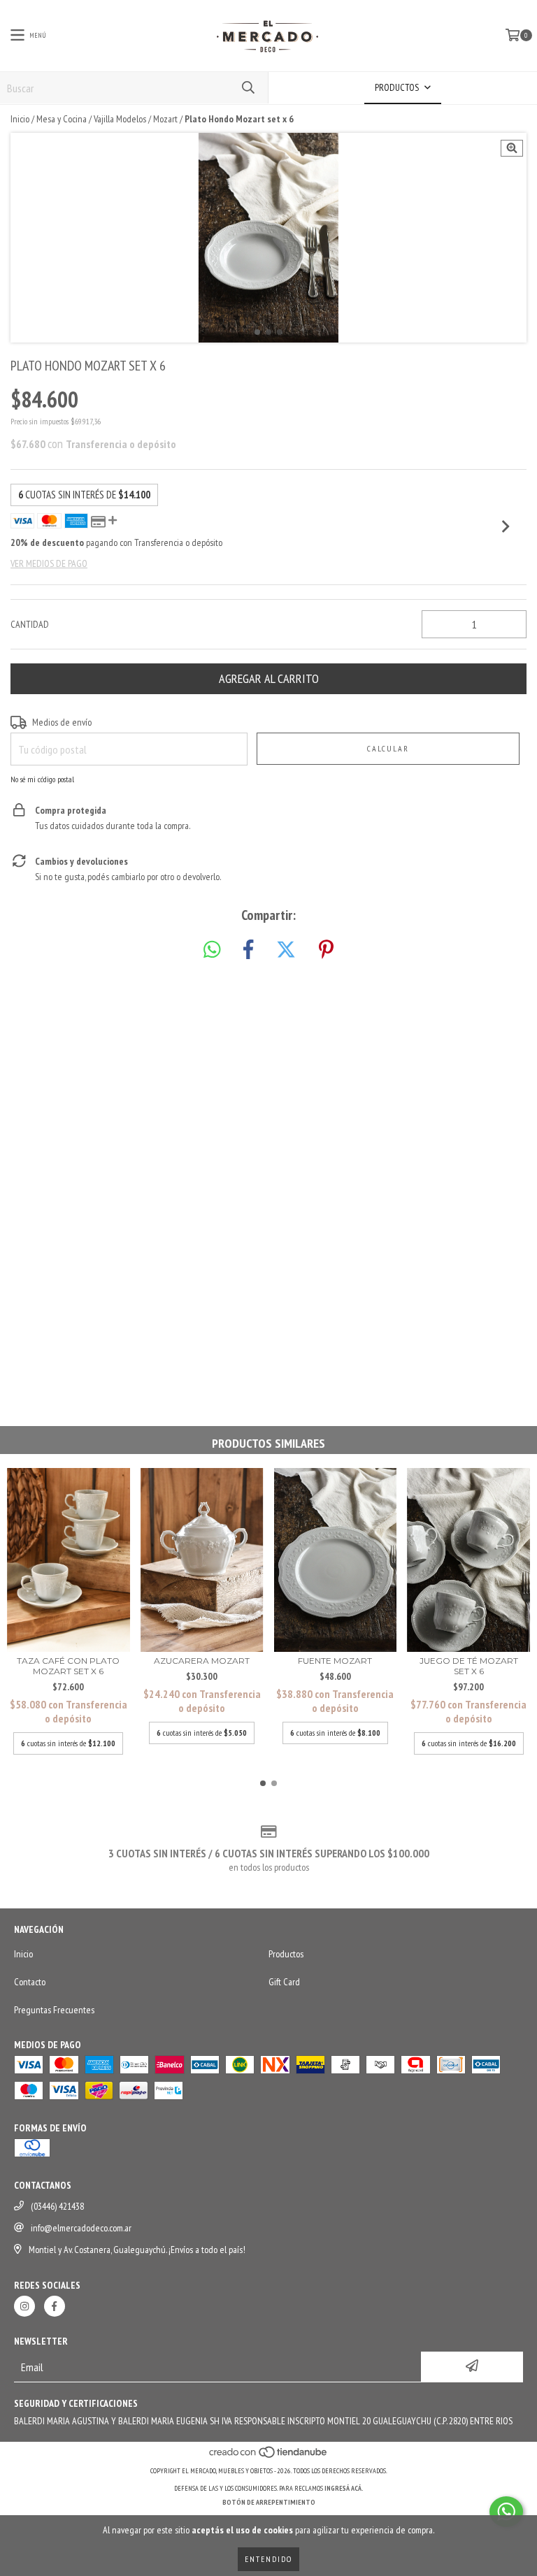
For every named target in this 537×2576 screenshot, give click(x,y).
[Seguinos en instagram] (24, 2306)
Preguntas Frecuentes (54, 2010)
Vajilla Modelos (120, 119)
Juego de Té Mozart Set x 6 (469, 1666)
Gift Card (284, 1982)
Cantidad (30, 624)
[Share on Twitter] (286, 950)
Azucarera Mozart (202, 1661)
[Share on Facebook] (248, 950)
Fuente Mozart (335, 1661)
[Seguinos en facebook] (55, 2306)
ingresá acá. (344, 2488)
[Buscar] (248, 88)
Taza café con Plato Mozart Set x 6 (68, 1666)
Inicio (20, 119)
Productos (286, 1954)
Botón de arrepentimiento (269, 2502)
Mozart (165, 119)
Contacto (30, 1982)
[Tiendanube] (269, 2457)
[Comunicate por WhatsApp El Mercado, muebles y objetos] (506, 2512)
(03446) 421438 (57, 2206)
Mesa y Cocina (62, 119)
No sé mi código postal (42, 779)
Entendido (268, 2559)
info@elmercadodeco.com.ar (81, 2228)
